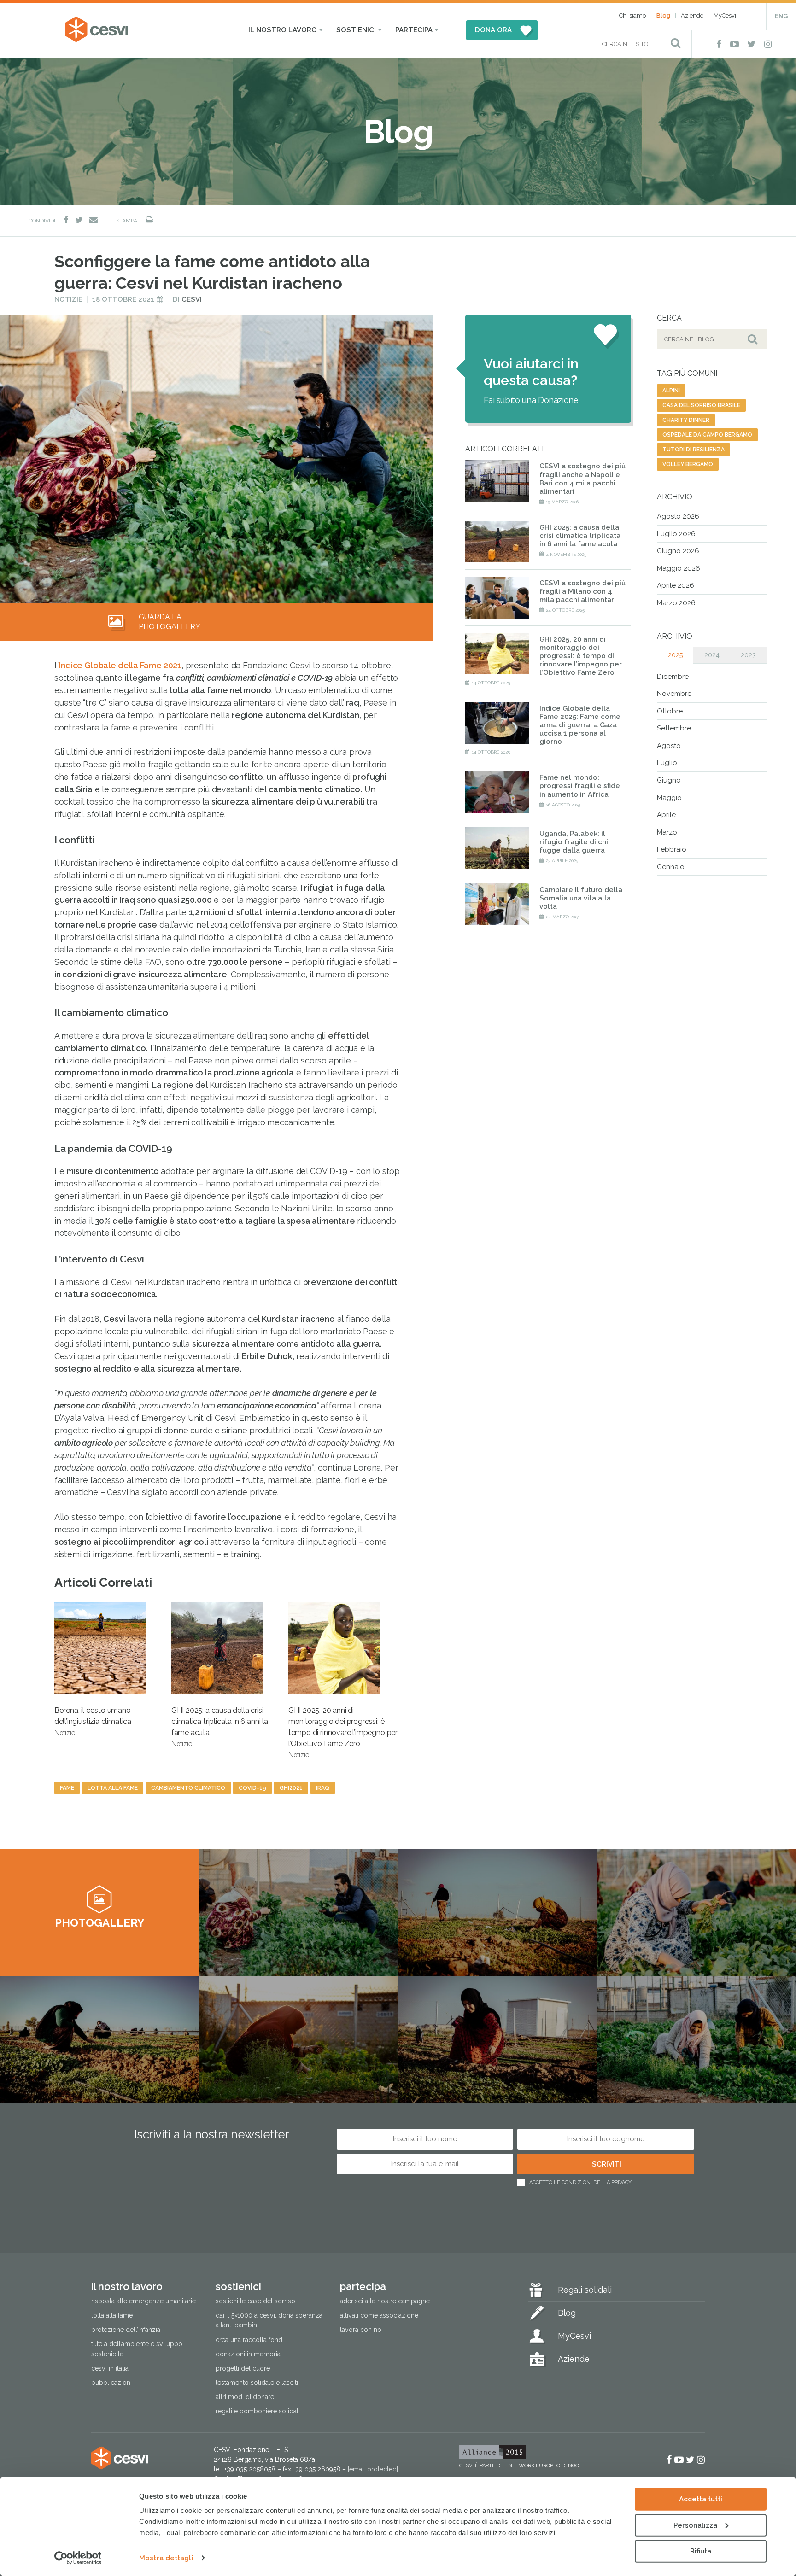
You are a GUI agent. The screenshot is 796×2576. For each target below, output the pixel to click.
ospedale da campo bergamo (707, 435)
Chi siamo (632, 15)
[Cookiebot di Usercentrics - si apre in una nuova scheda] (78, 2558)
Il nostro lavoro (283, 30)
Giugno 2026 (678, 551)
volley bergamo (688, 464)
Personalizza (695, 2525)
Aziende (692, 15)
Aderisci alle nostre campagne (385, 2301)
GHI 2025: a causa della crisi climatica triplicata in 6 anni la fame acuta (220, 1727)
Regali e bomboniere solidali (258, 2411)
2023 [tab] (748, 655)
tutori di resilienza (694, 450)
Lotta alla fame (112, 2316)
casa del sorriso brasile (701, 405)
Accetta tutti (701, 2499)
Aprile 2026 (676, 585)
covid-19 (252, 1788)
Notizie (68, 299)
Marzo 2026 (676, 603)
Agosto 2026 (678, 516)
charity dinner (686, 420)
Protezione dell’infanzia (126, 2330)
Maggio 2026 (679, 568)
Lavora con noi (361, 2330)
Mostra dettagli (166, 2558)
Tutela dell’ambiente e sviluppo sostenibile (137, 2349)
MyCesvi (725, 15)
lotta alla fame (113, 1788)
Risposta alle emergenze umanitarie (143, 2301)
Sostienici (356, 30)
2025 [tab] (675, 655)
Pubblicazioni (111, 2383)
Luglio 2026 (676, 534)
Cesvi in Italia (110, 2368)
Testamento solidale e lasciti (257, 2383)
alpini (671, 391)
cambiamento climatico (188, 1788)
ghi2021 (291, 1788)
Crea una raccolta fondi (250, 2340)
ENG (781, 16)
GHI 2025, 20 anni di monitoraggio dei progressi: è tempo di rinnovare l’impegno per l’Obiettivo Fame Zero (343, 1732)
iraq (323, 1788)
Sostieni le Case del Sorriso (255, 2301)
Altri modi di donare (245, 2397)
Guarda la (170, 622)
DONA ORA (493, 30)
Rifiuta (701, 2551)
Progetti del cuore (243, 2368)
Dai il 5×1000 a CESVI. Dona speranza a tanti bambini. (269, 2321)
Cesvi (192, 299)
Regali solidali (585, 2290)
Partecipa (414, 30)
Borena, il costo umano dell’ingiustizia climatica (93, 1721)
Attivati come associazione (379, 2316)
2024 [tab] (712, 655)
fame (67, 1788)
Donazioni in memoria (248, 2354)
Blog (663, 15)
